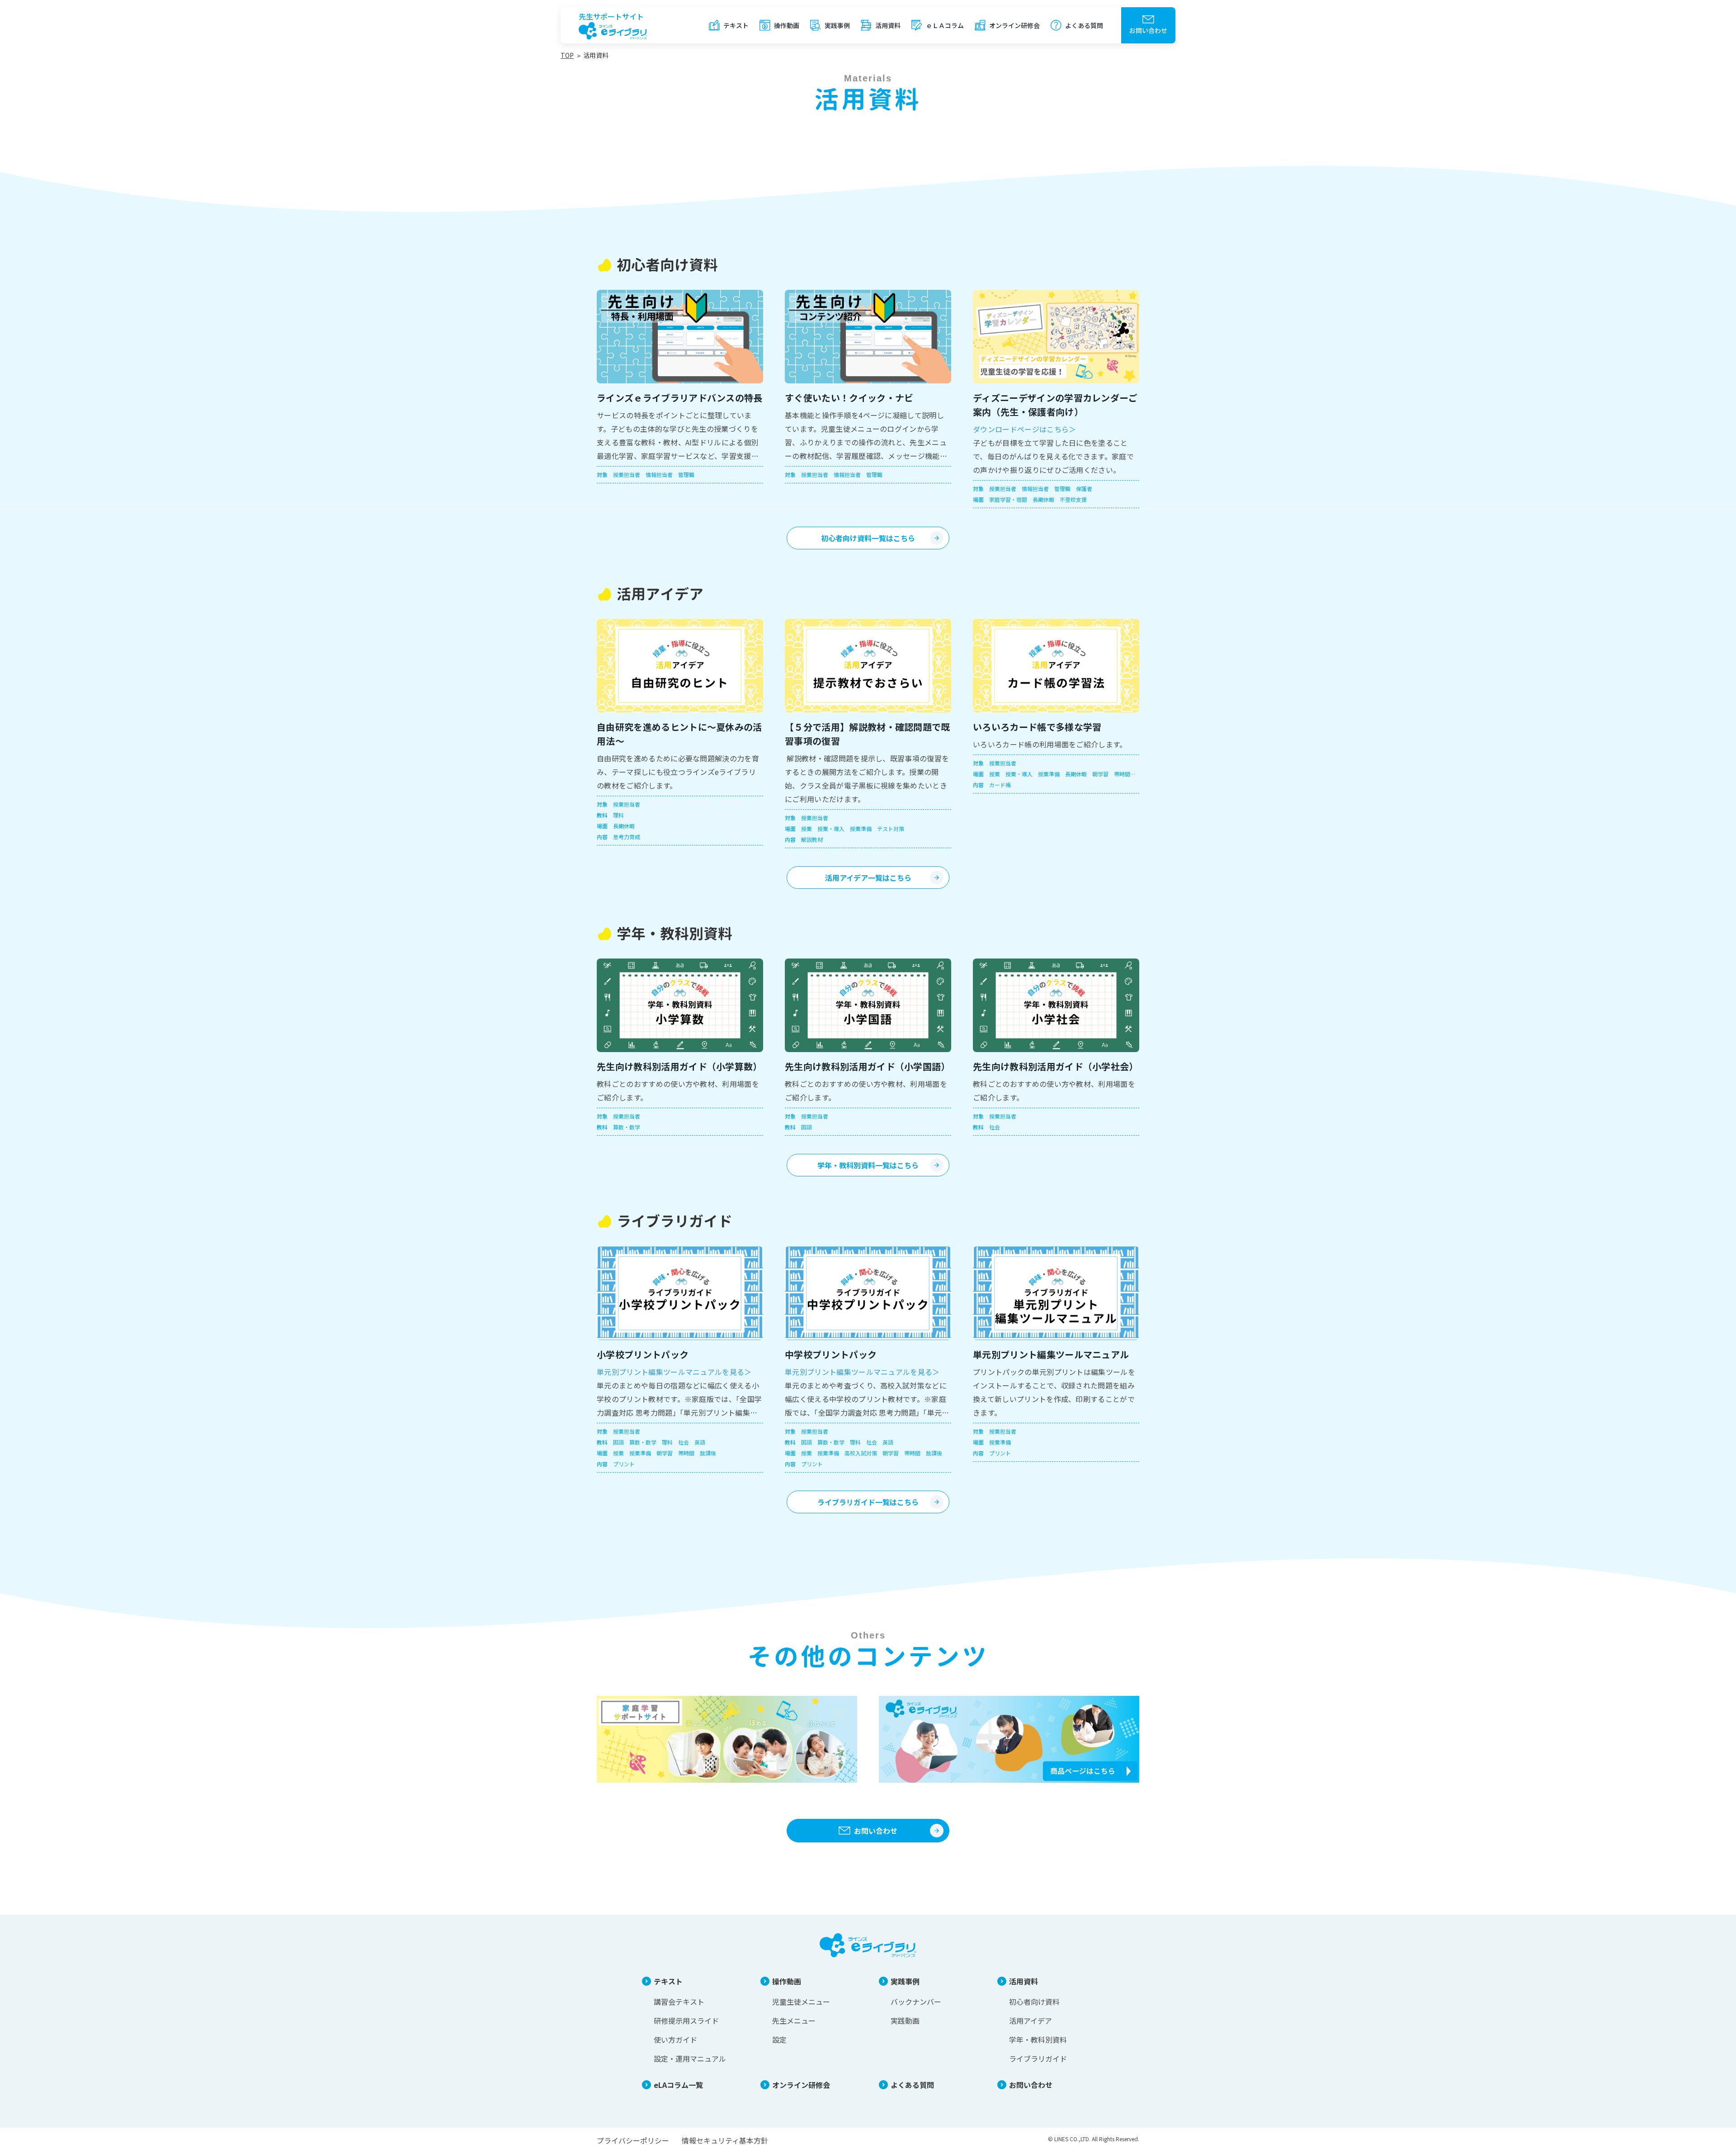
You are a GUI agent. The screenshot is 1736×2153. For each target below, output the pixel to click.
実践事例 (837, 25)
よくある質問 (1084, 25)
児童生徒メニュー (801, 2002)
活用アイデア (1031, 2021)
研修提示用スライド (686, 2021)
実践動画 (905, 2021)
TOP (567, 55)
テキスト (736, 25)
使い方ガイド (675, 2040)
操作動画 (787, 25)
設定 (779, 2040)
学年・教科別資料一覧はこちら (868, 1165)
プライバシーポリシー (633, 2140)
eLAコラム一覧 (678, 2085)
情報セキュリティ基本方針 (725, 2140)
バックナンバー (916, 2002)
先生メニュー (794, 2021)
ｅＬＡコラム (945, 25)
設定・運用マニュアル (690, 2059)
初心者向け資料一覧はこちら (868, 538)
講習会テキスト (679, 2002)
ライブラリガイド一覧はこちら (868, 1502)
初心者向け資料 (1034, 2002)
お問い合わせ (1148, 30)
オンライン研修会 (1014, 25)
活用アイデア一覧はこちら (868, 878)
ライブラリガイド (1038, 2059)
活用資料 (888, 25)
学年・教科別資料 (1038, 2040)
